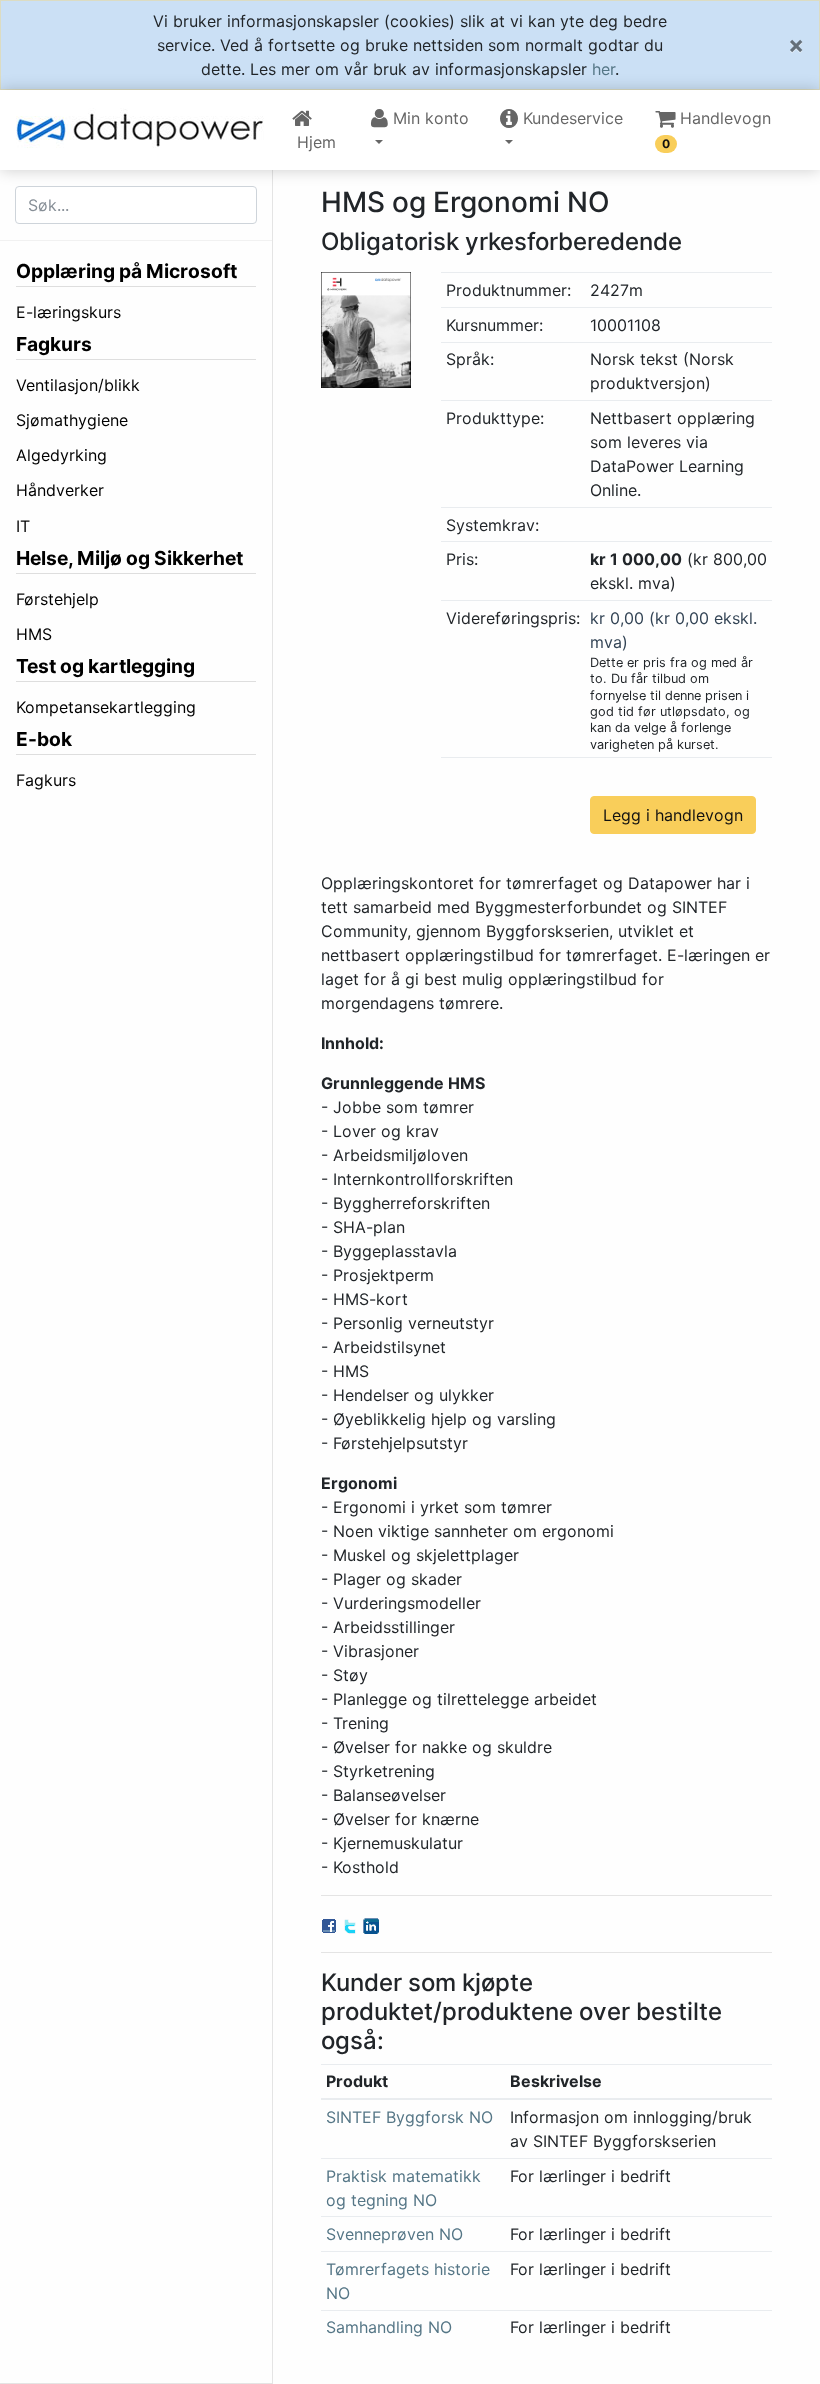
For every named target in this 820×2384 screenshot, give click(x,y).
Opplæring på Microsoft (126, 271)
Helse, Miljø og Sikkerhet (129, 558)
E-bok (44, 739)
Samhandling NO (389, 2327)
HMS (34, 634)
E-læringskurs (68, 312)
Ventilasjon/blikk (78, 385)
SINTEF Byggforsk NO (409, 2117)
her (603, 69)
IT (23, 526)
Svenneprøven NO (394, 2234)
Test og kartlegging (105, 666)
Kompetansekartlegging (106, 707)
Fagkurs (54, 344)
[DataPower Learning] (146, 130)
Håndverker (60, 490)
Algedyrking (61, 455)
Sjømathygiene (72, 420)
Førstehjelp (57, 599)
